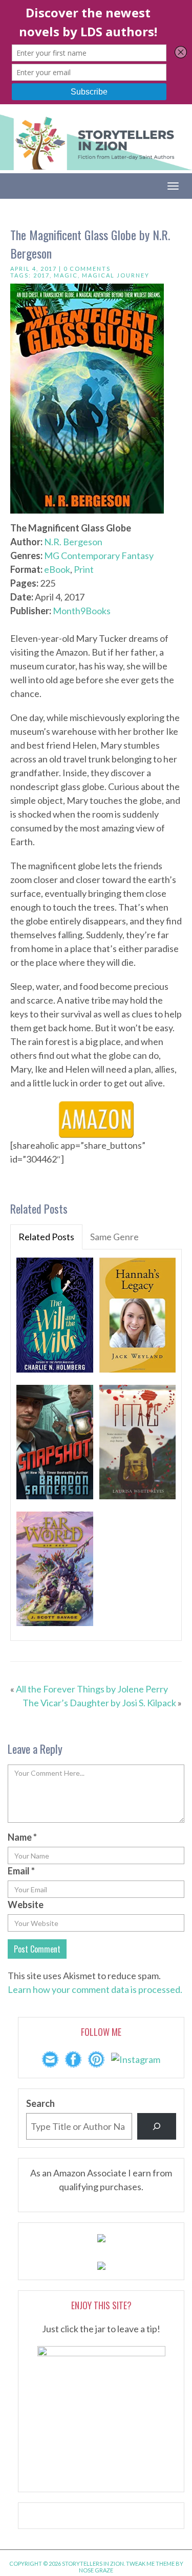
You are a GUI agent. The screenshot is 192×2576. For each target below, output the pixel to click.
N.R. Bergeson (73, 542)
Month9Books (82, 611)
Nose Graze (96, 2570)
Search (40, 2103)
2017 (41, 275)
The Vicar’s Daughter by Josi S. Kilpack (99, 1703)
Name (22, 1837)
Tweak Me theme (150, 2563)
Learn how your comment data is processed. (95, 1989)
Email (21, 1871)
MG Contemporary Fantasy (99, 555)
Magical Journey (116, 275)
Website (26, 1905)
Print (84, 569)
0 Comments (87, 269)
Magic (66, 275)
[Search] (157, 2126)
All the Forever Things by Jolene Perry (92, 1689)
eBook (57, 569)
